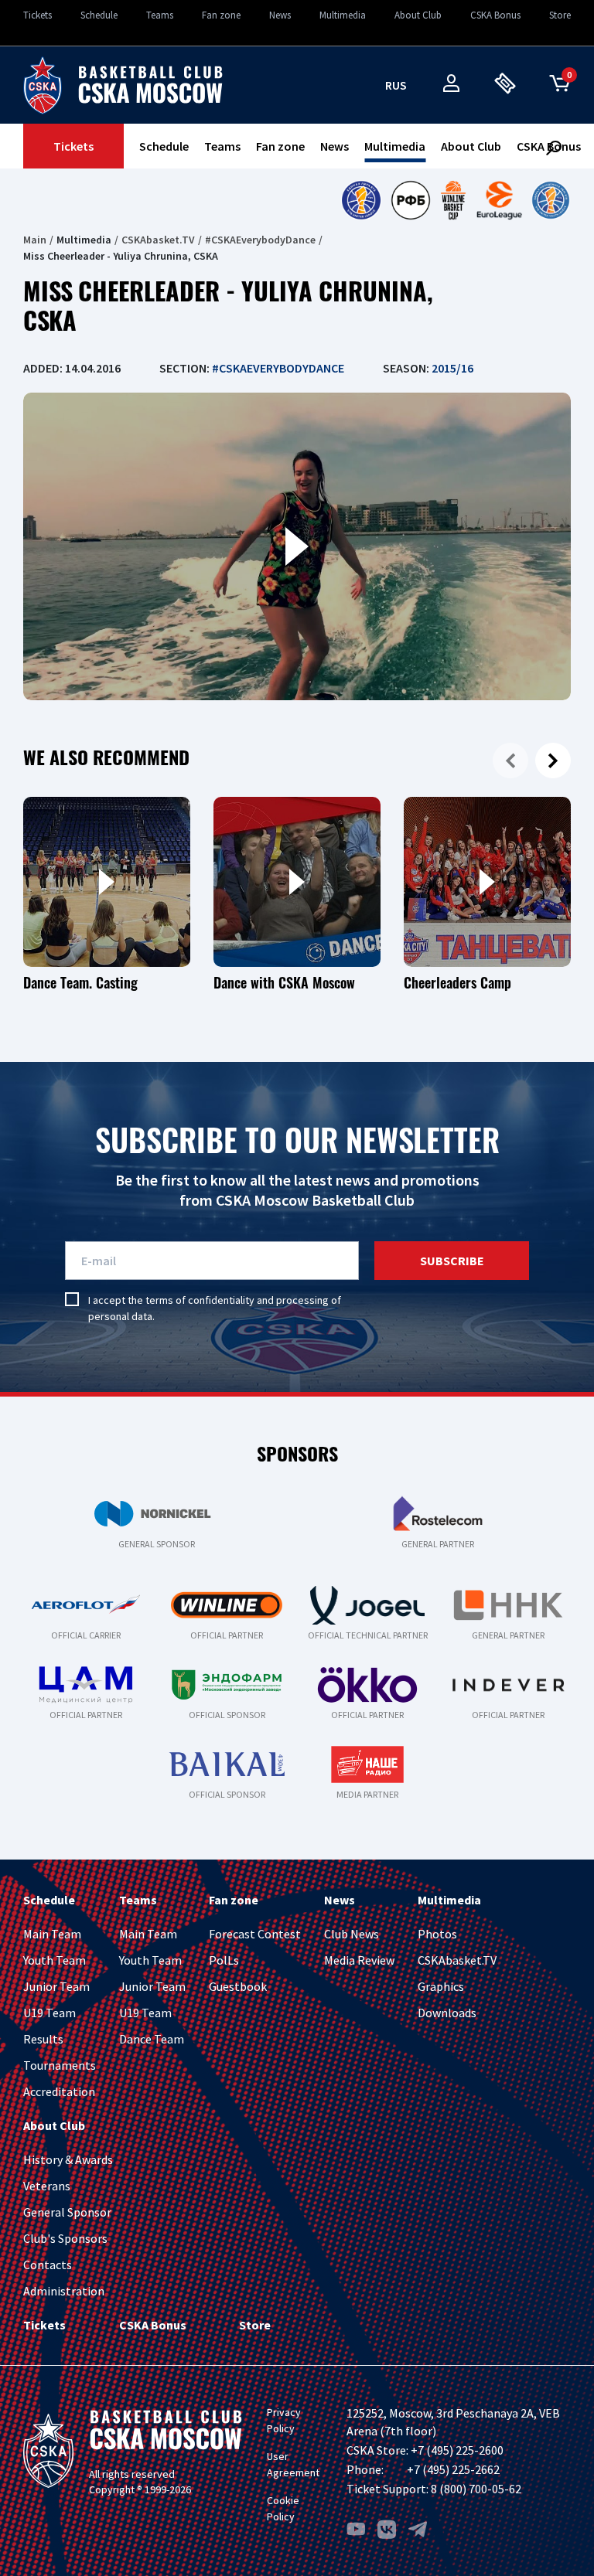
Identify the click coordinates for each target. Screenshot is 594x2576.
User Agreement (293, 2464)
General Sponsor (67, 2212)
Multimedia (343, 15)
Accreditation (59, 2091)
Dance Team (152, 2039)
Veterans (47, 2186)
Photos (437, 1934)
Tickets (38, 15)
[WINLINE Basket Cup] (454, 200)
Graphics (441, 1986)
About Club (418, 15)
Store (560, 15)
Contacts (48, 2265)
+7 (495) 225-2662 (453, 2469)
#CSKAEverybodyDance (260, 240)
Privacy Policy (284, 2420)
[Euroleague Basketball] (499, 200)
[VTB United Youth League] (551, 200)
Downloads (447, 2013)
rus (396, 85)
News (280, 15)
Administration (64, 2291)
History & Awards (68, 2159)
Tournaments (60, 2065)
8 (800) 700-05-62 (476, 2489)
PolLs (224, 1960)
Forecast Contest (255, 1934)
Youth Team (55, 1960)
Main (35, 240)
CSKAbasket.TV (158, 240)
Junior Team (56, 1986)
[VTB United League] (361, 200)
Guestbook (238, 1986)
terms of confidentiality (200, 1300)
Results (43, 2039)
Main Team (52, 1934)
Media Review (359, 1960)
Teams (160, 15)
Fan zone (221, 15)
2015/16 (452, 368)
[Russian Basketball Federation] (411, 200)
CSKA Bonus (495, 15)
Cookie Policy (283, 2508)
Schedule (99, 15)
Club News (352, 1934)
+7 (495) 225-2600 (457, 2450)
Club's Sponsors (65, 2238)
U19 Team (49, 2013)
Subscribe (452, 1261)
